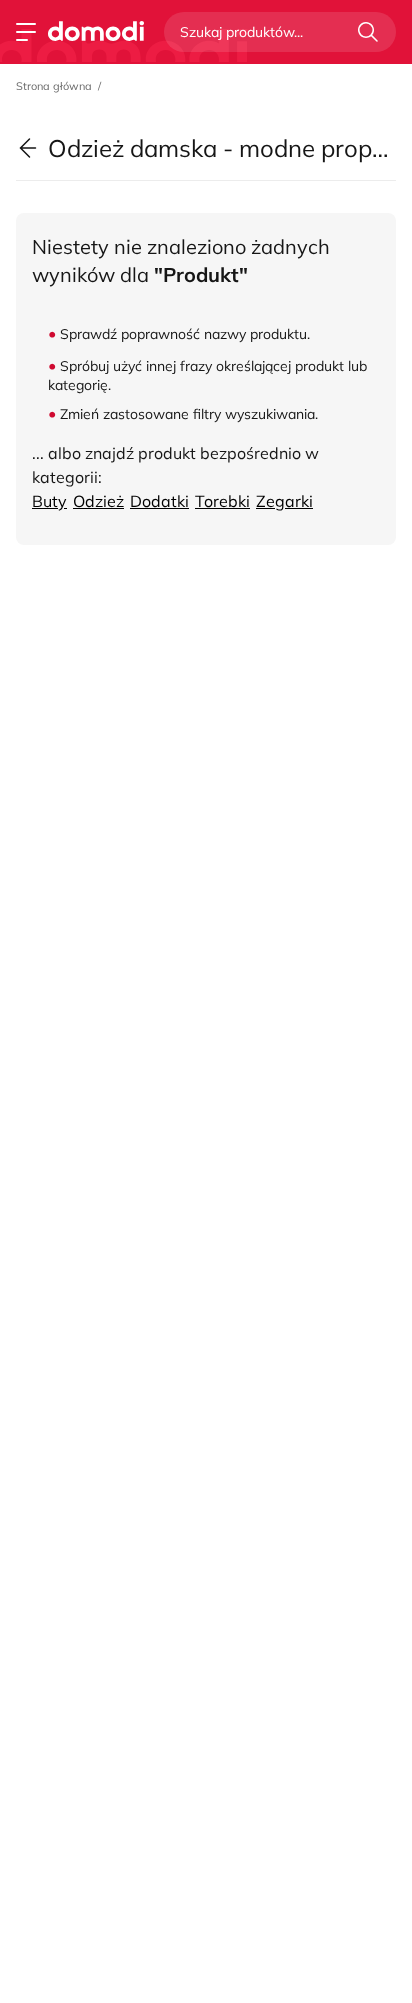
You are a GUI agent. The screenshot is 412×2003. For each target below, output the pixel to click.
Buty (49, 501)
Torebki (222, 501)
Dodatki (159, 501)
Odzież (98, 501)
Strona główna (54, 86)
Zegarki (284, 501)
